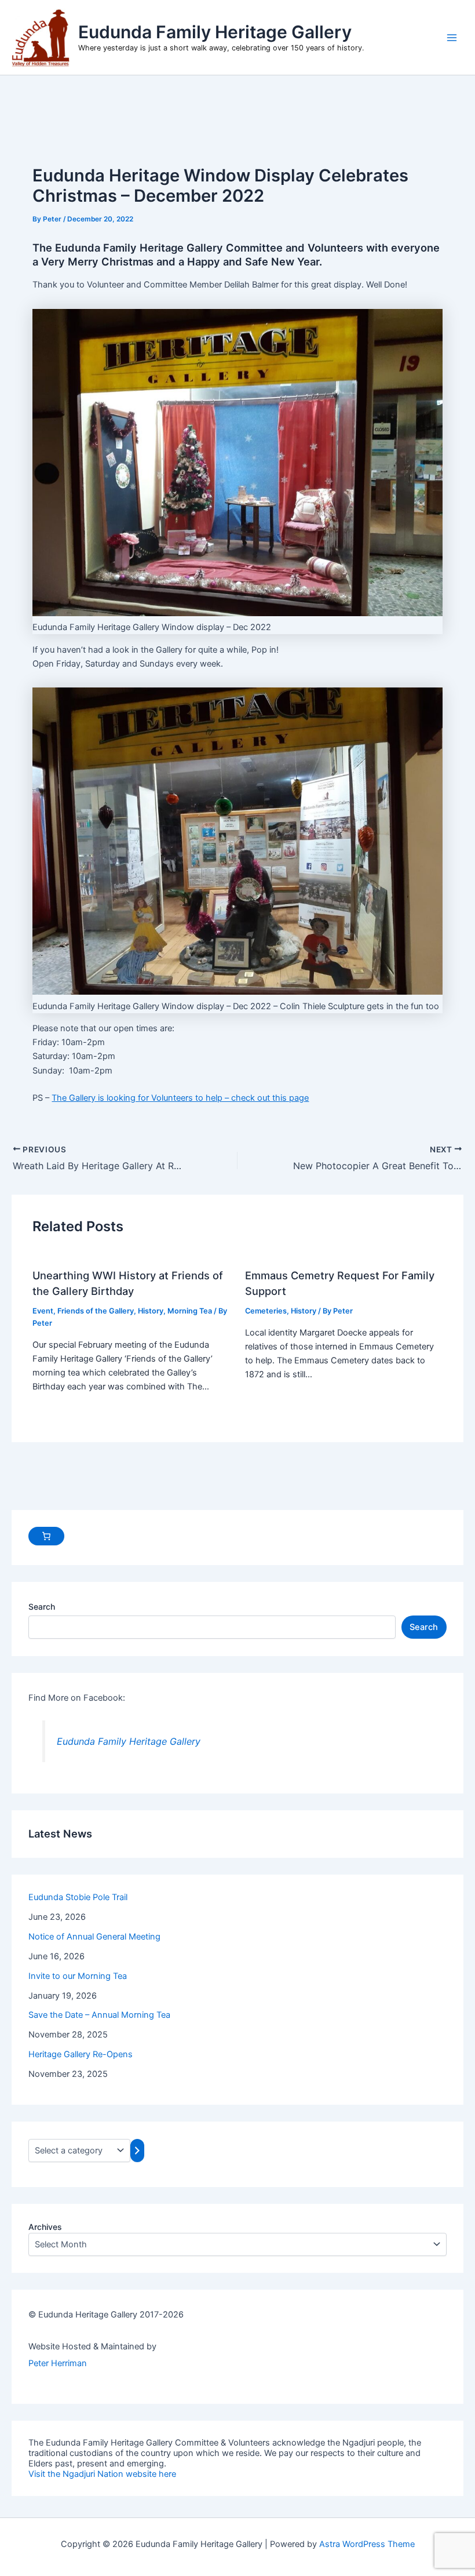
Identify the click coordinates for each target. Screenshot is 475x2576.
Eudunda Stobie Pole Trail (78, 1897)
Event (43, 1311)
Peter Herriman (58, 2363)
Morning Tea (190, 1311)
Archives (45, 2227)
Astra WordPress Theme (367, 2544)
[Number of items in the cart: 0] (46, 1536)
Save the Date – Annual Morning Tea (99, 2015)
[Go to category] (137, 2151)
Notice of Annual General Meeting (94, 1937)
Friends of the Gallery (96, 1311)
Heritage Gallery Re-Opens (81, 2054)
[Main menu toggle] (452, 37)
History (151, 1311)
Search (42, 1607)
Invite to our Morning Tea (78, 1976)
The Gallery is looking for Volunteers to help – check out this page (180, 1098)
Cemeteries (266, 1311)
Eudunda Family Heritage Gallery (215, 32)
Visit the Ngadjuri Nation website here (102, 2474)
